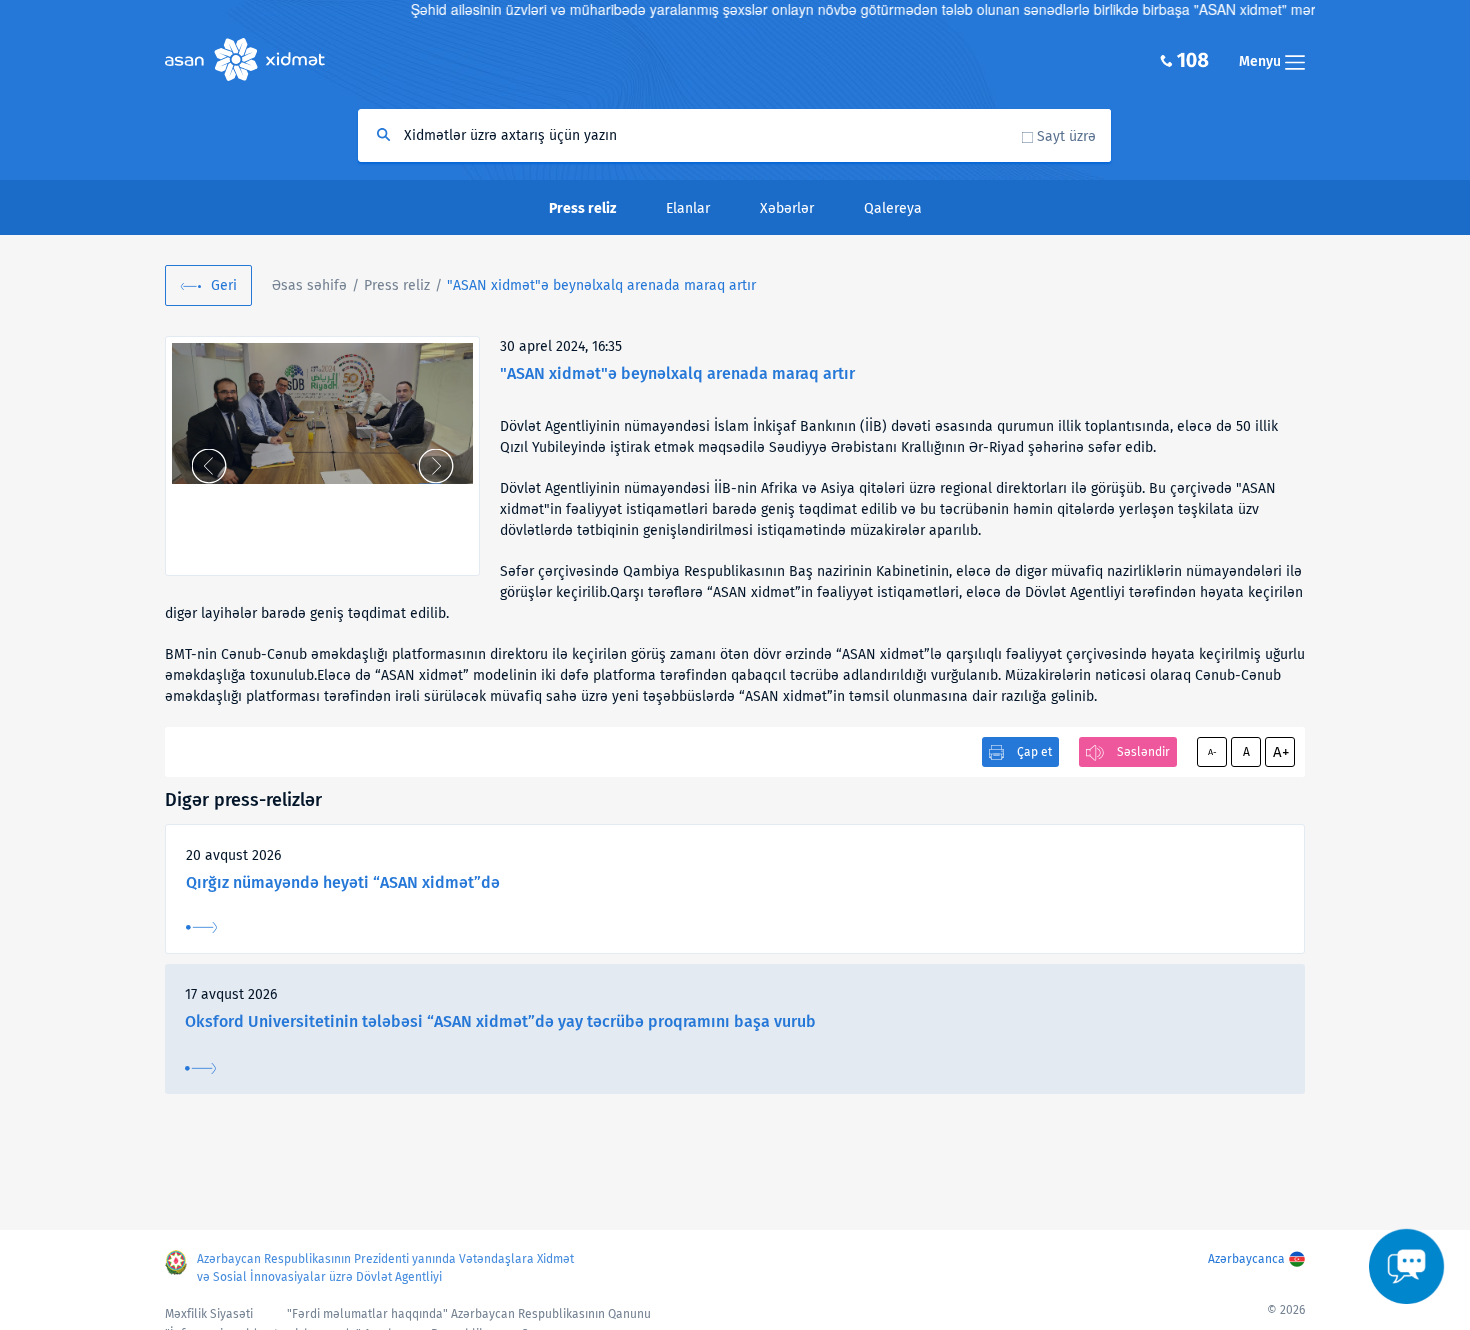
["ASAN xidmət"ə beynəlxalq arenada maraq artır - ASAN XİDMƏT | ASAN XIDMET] (322, 413)
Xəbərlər (787, 208)
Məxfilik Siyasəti (209, 1314)
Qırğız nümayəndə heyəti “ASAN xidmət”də (343, 882)
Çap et (1034, 752)
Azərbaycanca (1246, 1259)
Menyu (1262, 61)
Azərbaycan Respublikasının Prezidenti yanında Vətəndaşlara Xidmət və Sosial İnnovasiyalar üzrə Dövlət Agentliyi (385, 1268)
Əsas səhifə (309, 285)
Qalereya (893, 208)
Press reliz (397, 285)
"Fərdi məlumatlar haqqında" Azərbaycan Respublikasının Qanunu (469, 1314)
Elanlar (688, 208)
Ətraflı (201, 927)
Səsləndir (1143, 752)
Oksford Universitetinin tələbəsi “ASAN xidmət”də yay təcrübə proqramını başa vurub (500, 1021)
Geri (224, 285)
